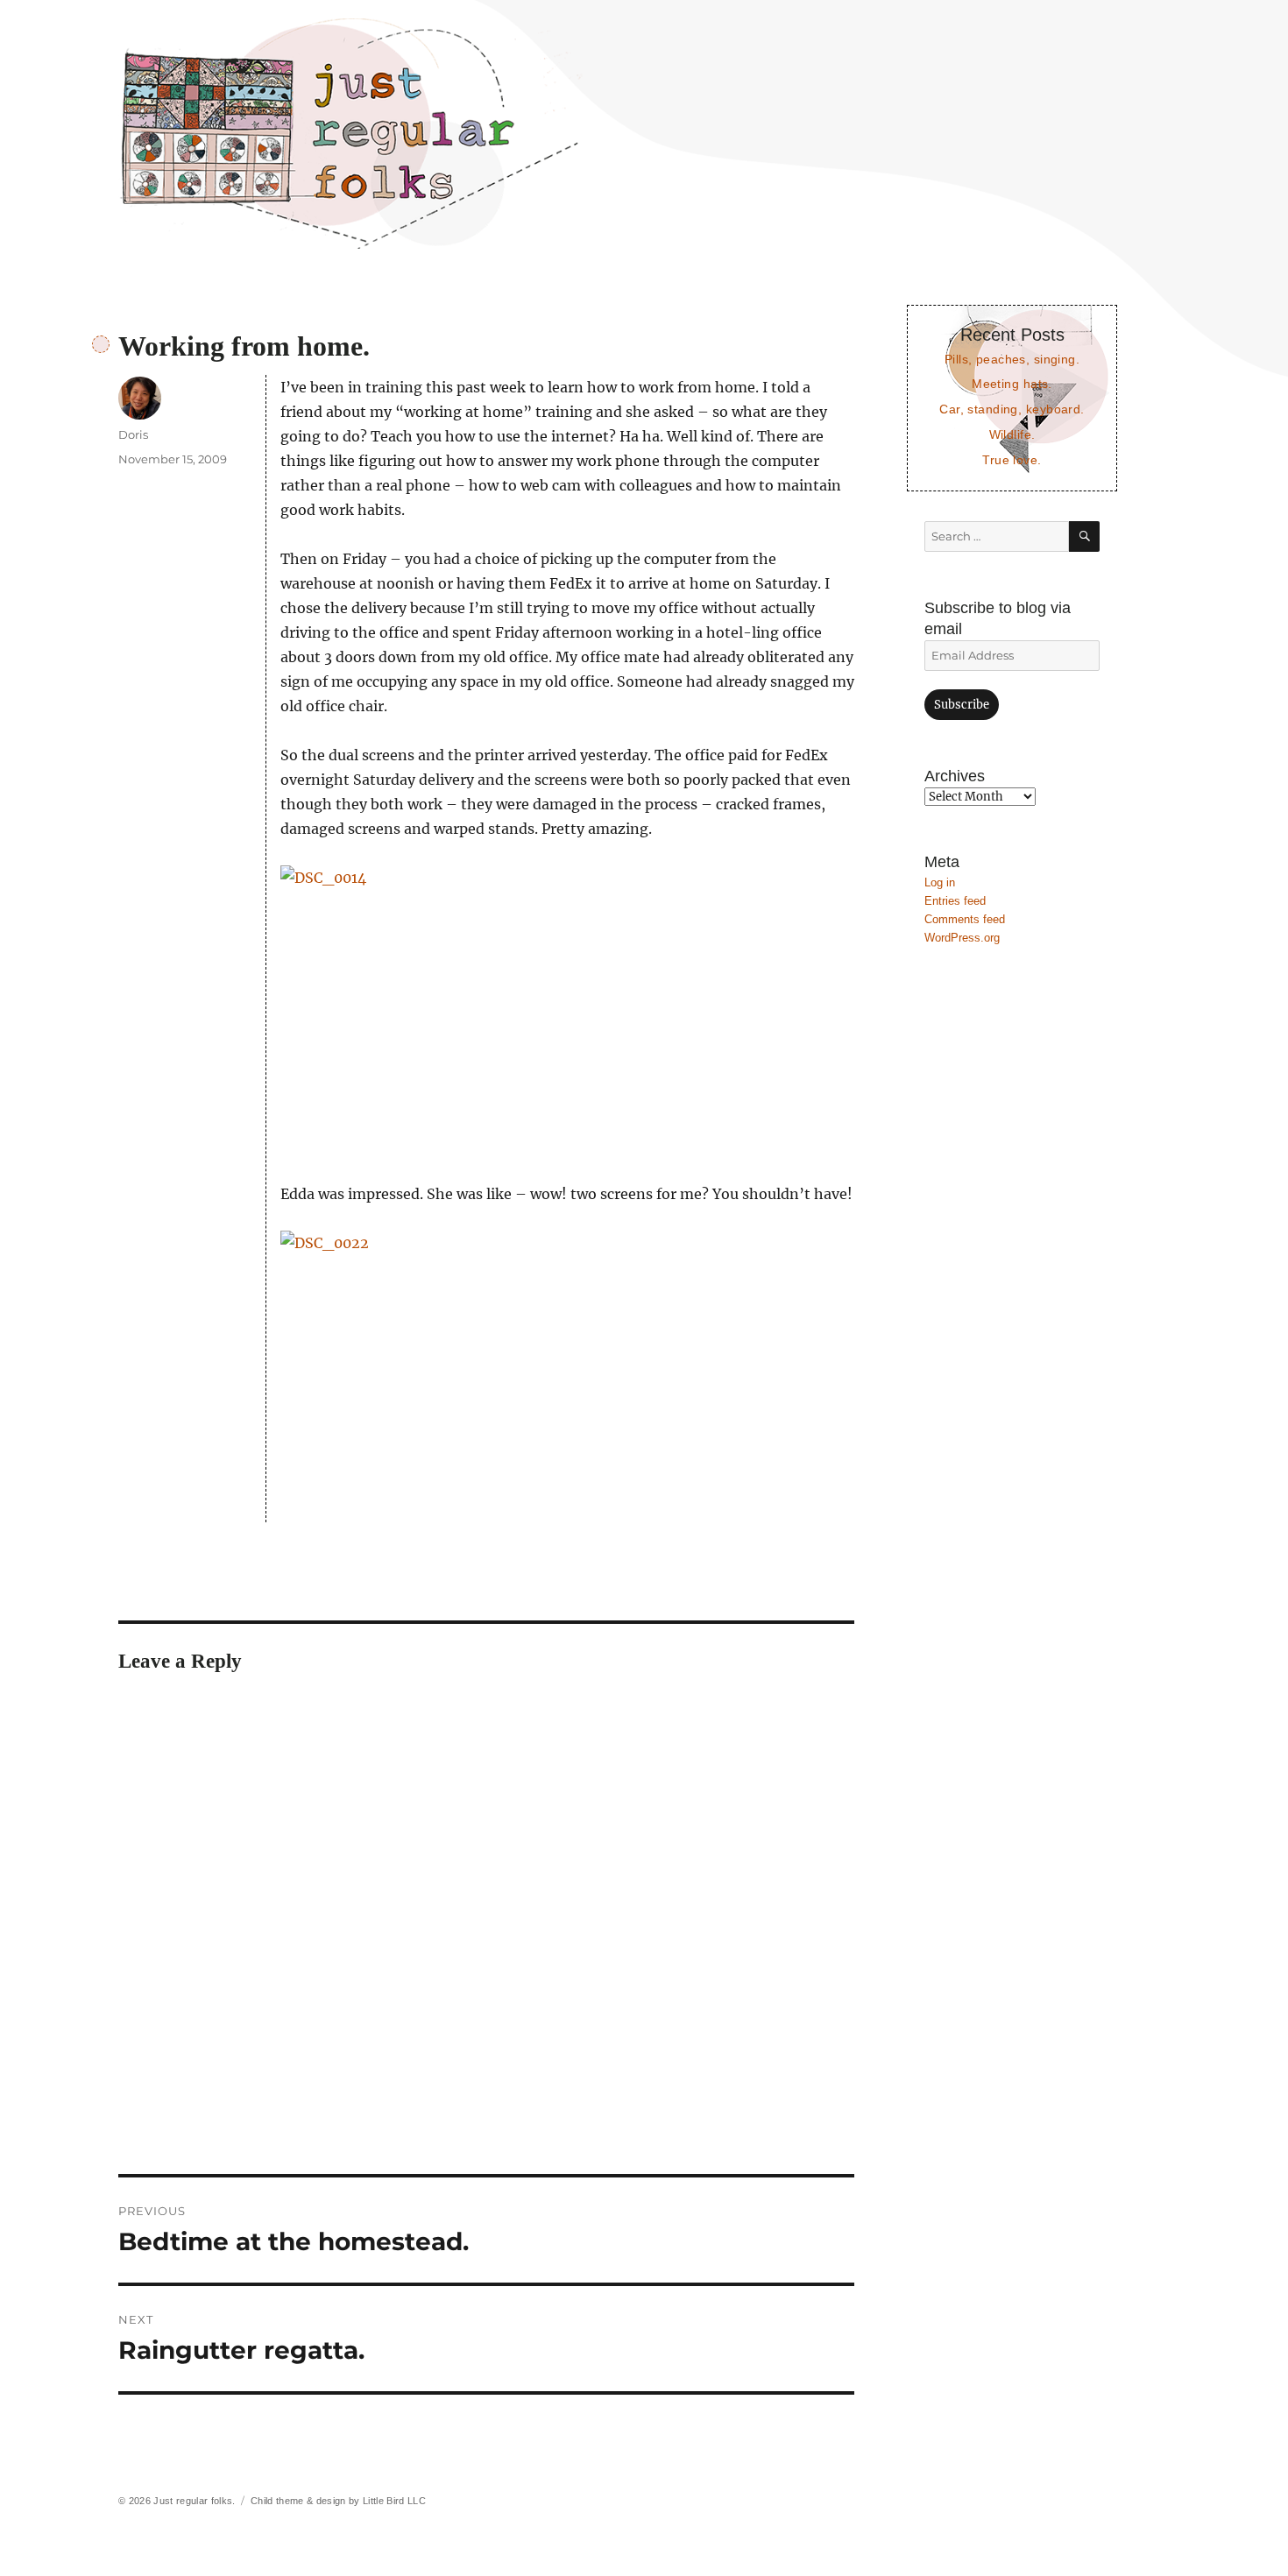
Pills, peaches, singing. (1012, 359)
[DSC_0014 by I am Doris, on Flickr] (567, 1011)
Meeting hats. (1012, 384)
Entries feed (955, 901)
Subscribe (962, 705)
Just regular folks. (194, 2501)
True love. (1012, 460)
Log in (940, 882)
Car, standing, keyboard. (1012, 409)
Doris (133, 434)
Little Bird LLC (394, 2501)
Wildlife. (1012, 434)
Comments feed (965, 919)
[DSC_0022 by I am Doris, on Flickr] (567, 1376)
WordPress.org (962, 938)
